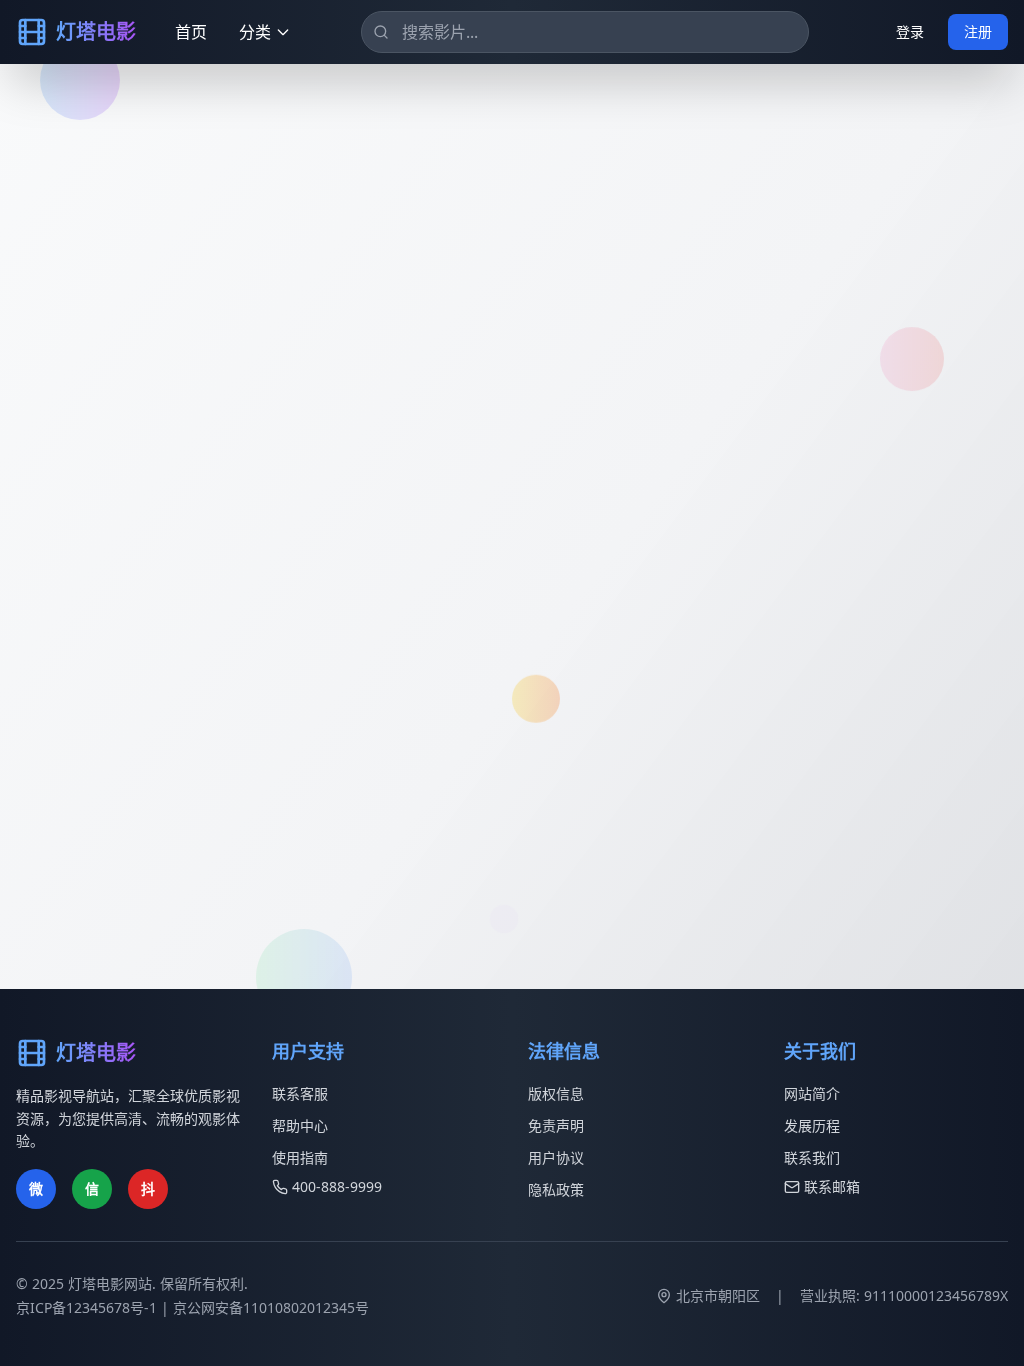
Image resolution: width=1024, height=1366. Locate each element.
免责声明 (556, 1125)
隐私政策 (556, 1189)
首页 (191, 32)
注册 (978, 31)
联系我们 (812, 1157)
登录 (910, 31)
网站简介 (812, 1093)
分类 (255, 32)
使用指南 (300, 1157)
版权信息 (556, 1093)
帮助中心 (300, 1125)
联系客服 (300, 1093)
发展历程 (812, 1125)
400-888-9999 (337, 1186)
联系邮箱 (832, 1186)
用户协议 (556, 1157)
